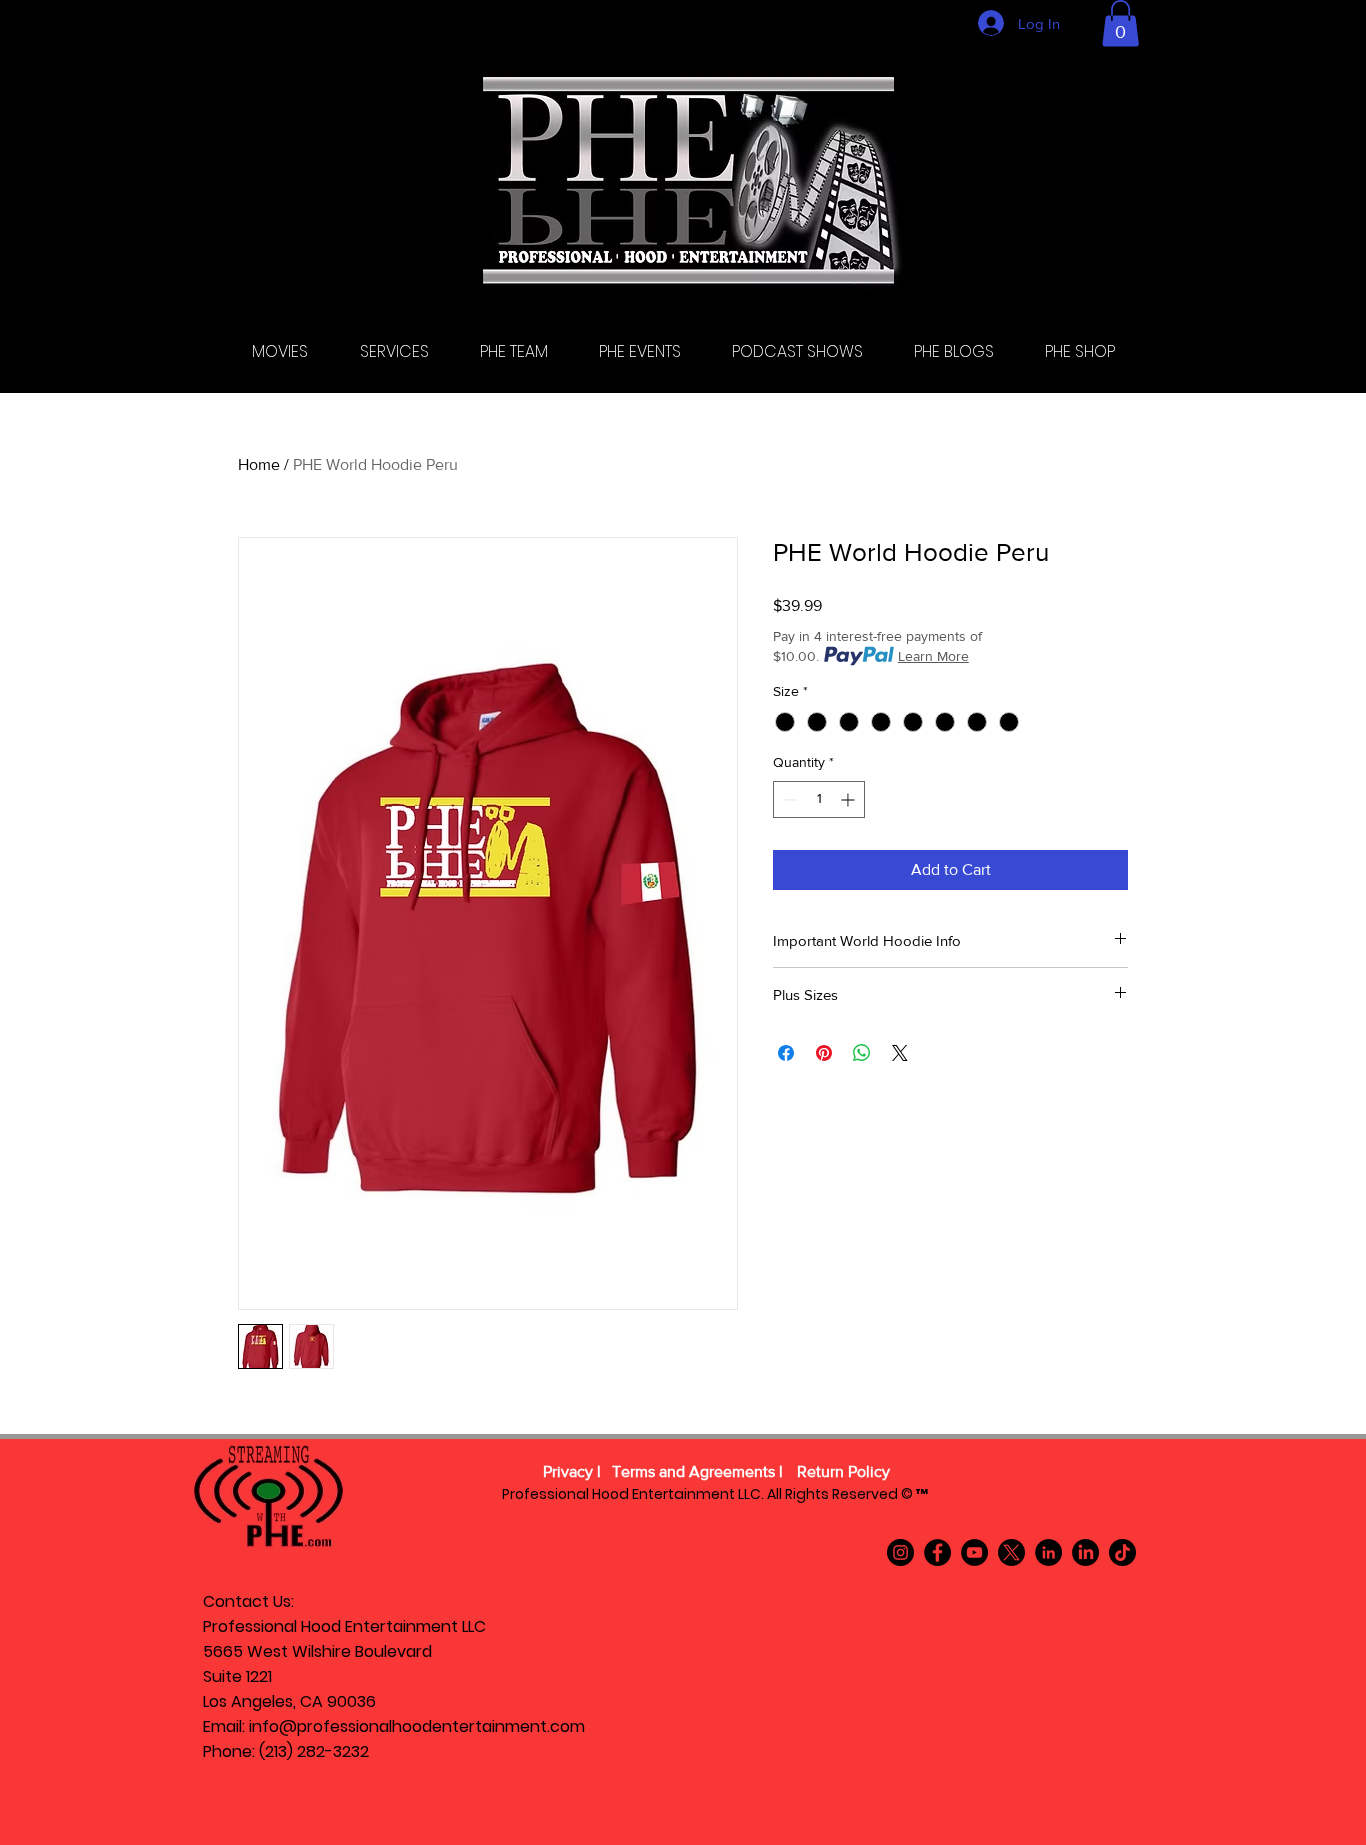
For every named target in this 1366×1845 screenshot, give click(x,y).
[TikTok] (1122, 1552)
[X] (1011, 1552)
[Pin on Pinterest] (824, 1053)
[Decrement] (788, 799)
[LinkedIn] (1048, 1552)
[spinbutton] (819, 799)
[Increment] (849, 799)
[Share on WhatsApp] (862, 1053)
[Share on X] (900, 1053)
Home (259, 464)
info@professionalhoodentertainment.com (417, 1726)
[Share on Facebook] (786, 1053)
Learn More (933, 656)
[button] (1120, 23)
